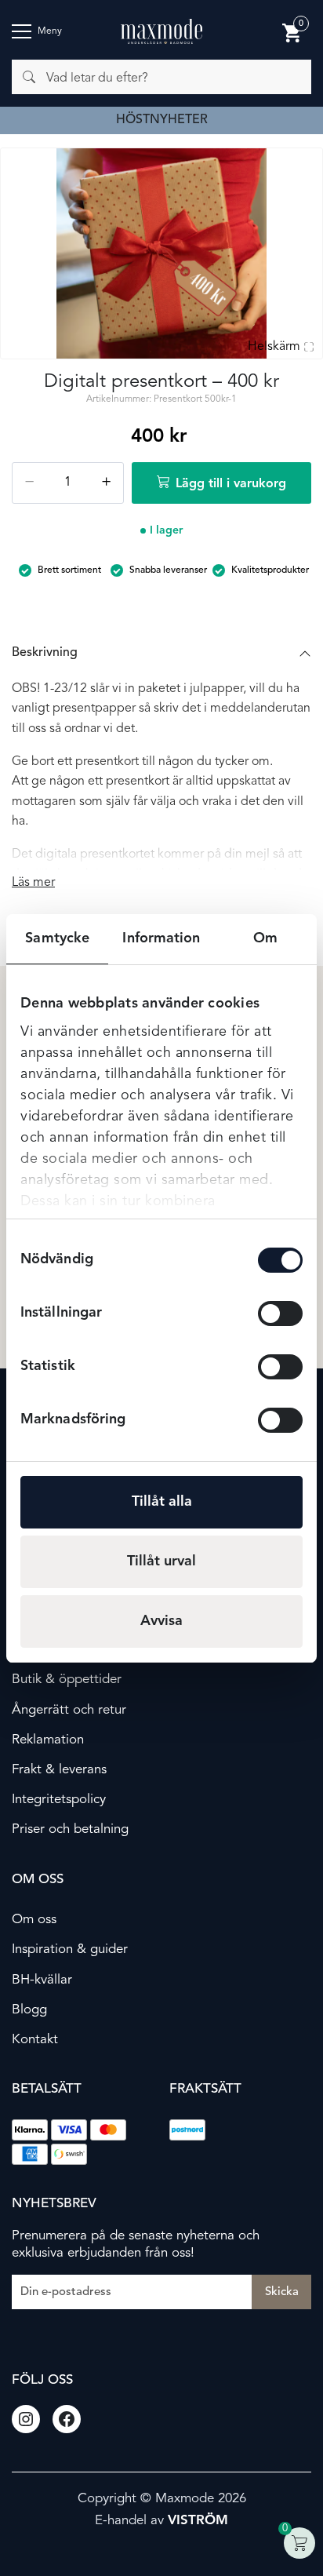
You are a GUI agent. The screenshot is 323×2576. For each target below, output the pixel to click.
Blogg (29, 2010)
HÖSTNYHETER (162, 120)
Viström (198, 2521)
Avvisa (161, 1621)
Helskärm (274, 347)
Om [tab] (265, 938)
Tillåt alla (162, 1502)
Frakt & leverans (59, 1770)
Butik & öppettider (67, 1680)
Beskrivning (45, 653)
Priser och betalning (70, 1829)
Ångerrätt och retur (69, 1710)
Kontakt (35, 2040)
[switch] (280, 1314)
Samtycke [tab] (57, 938)
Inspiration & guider (70, 1949)
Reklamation (48, 1740)
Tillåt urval (161, 1561)
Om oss (34, 1920)
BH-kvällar (42, 1980)
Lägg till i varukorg (231, 484)
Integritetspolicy (59, 1800)
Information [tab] (161, 938)
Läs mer (33, 883)
